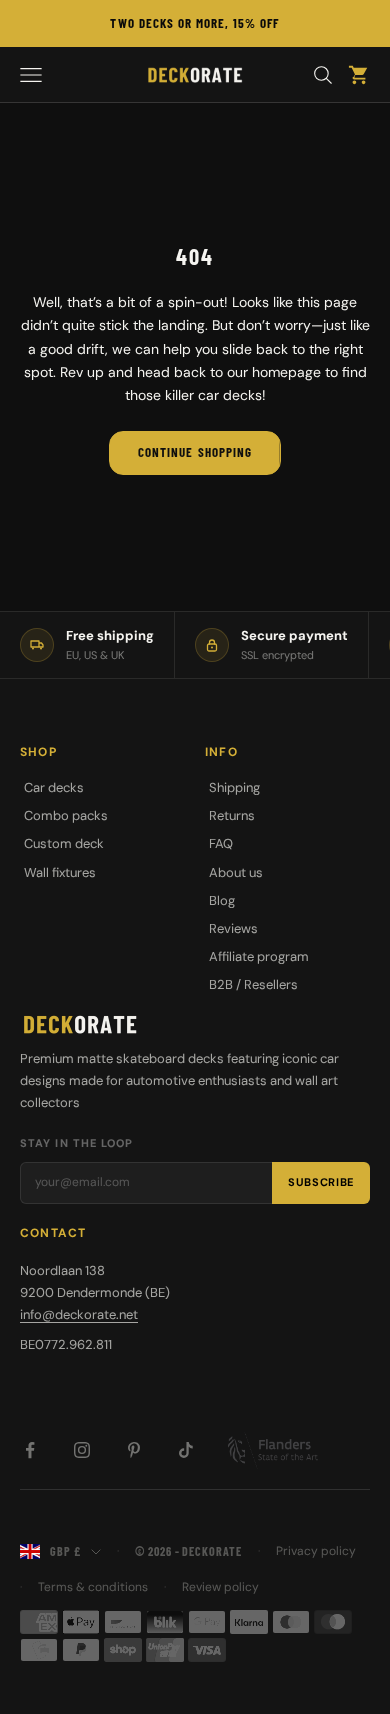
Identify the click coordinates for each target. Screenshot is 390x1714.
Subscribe (321, 1182)
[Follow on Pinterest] (134, 1450)
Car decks (54, 787)
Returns (232, 815)
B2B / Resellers (253, 984)
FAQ (221, 843)
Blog (222, 900)
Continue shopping (195, 452)
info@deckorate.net (79, 1314)
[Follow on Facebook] (30, 1450)
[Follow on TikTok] (186, 1450)
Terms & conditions (93, 1587)
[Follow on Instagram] (82, 1450)
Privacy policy (316, 1551)
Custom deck (64, 843)
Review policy (220, 1587)
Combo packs (66, 815)
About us (236, 872)
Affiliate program (259, 956)
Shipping (234, 787)
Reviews (233, 928)
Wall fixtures (60, 872)
